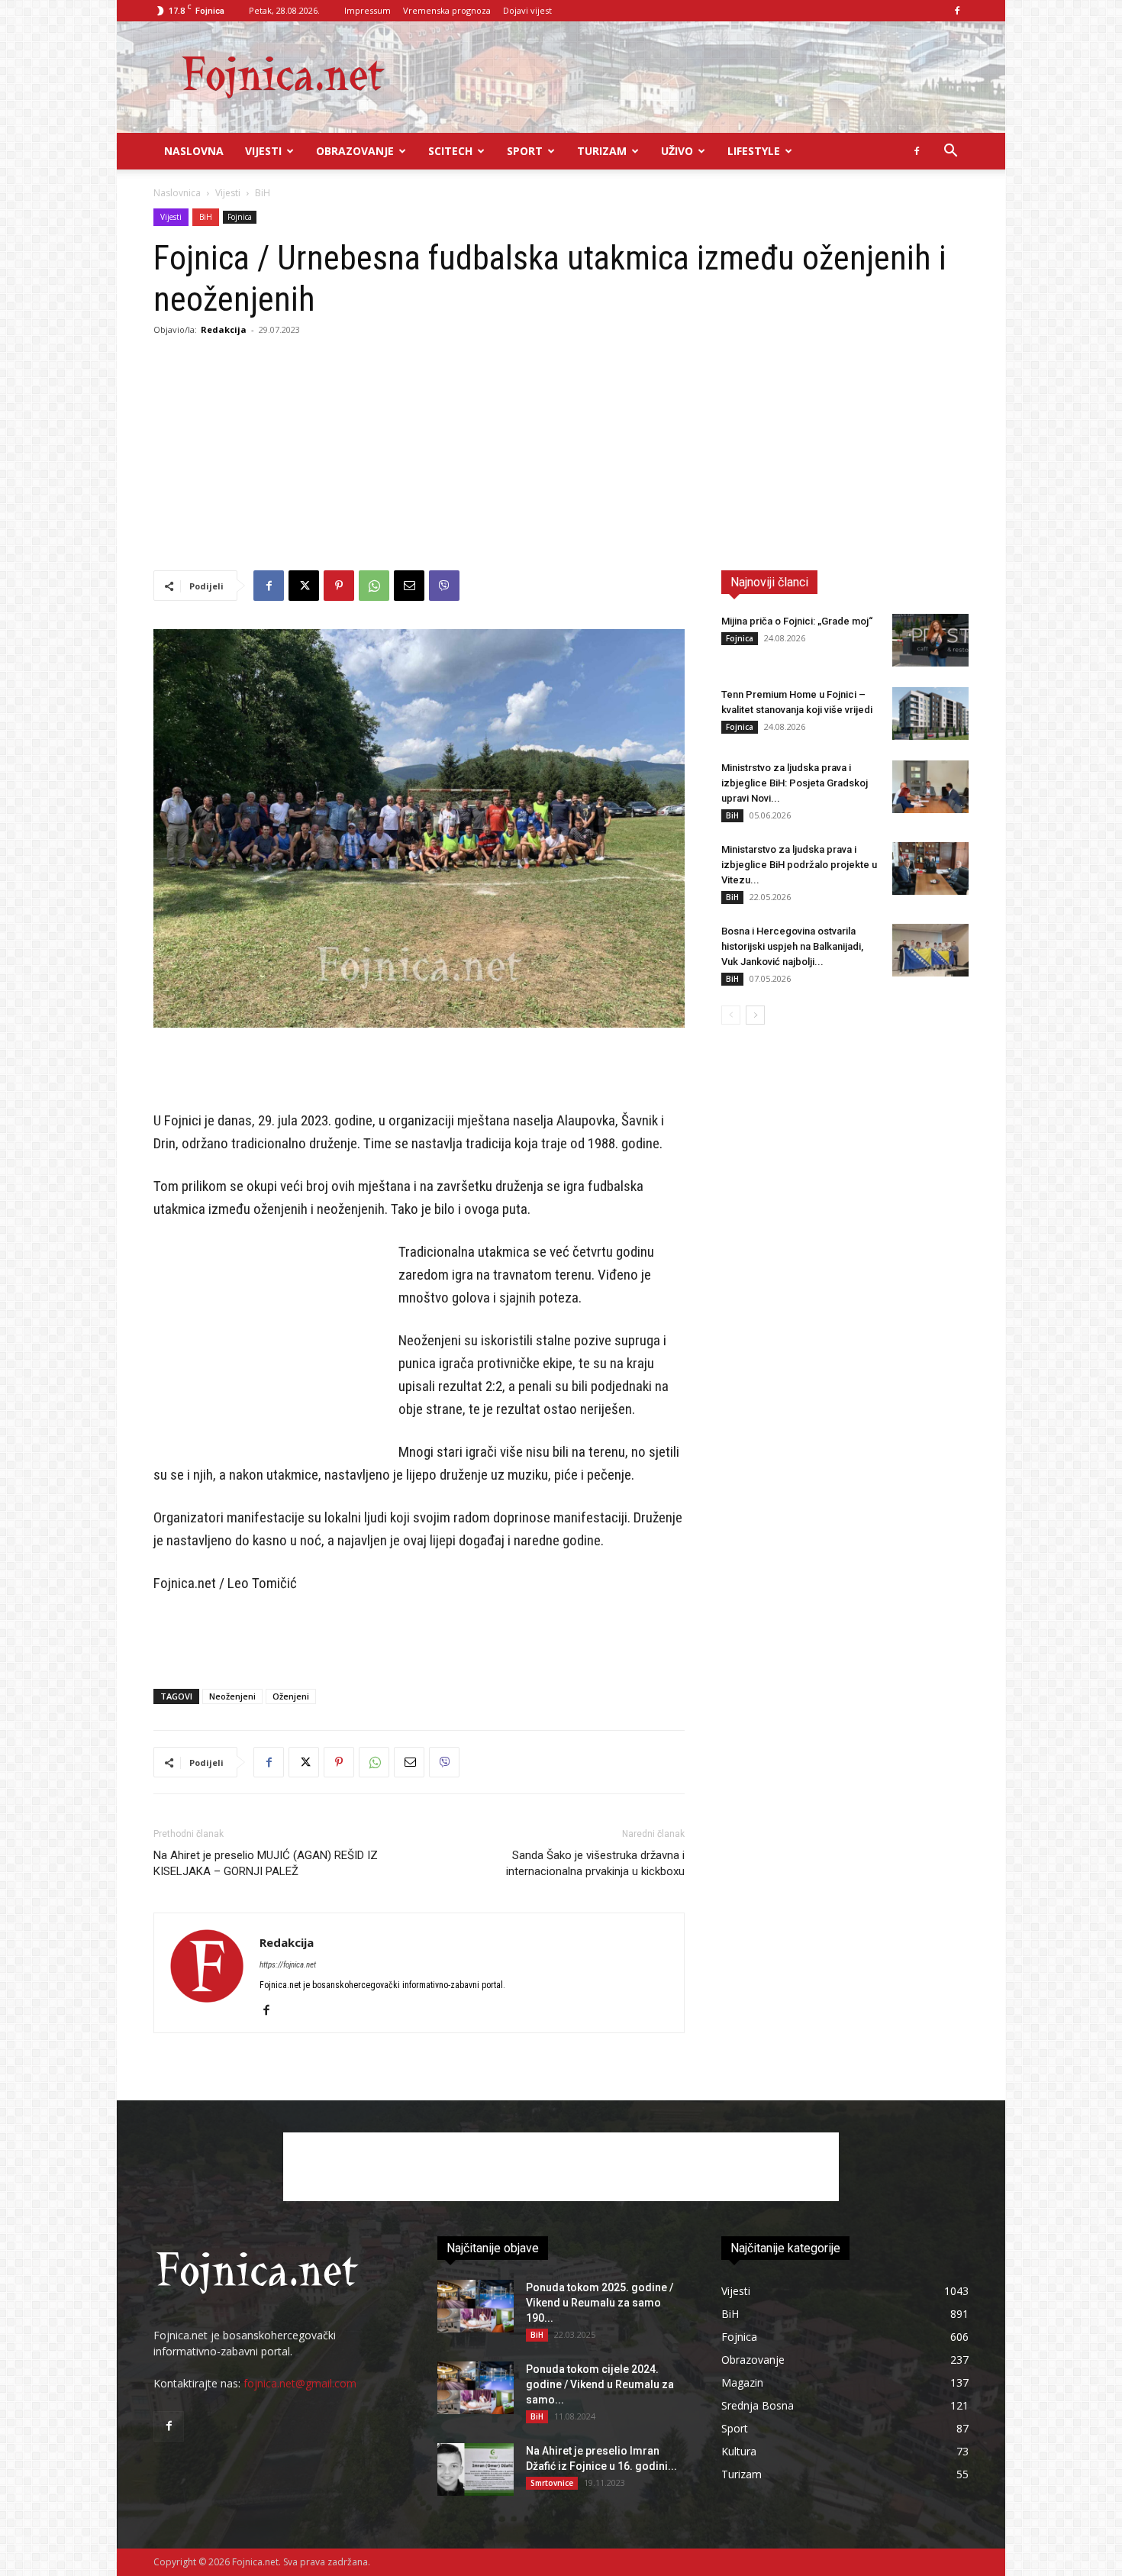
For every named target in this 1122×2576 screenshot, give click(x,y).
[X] (304, 586)
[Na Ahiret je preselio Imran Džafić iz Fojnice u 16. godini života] (476, 2469)
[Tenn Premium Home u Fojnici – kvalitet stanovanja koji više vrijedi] (930, 713)
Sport (525, 151)
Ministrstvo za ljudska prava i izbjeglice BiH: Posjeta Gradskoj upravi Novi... (795, 783)
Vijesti (263, 151)
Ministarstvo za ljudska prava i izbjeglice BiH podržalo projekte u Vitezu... (799, 865)
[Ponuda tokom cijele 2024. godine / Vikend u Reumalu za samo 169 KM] (476, 2388)
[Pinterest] (339, 586)
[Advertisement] (561, 456)
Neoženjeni (232, 1696)
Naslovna (194, 151)
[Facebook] (957, 11)
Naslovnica (177, 193)
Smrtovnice (552, 2483)
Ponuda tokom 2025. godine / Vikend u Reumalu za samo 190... (600, 2303)
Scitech (450, 151)
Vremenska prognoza (447, 10)
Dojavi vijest (527, 10)
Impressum (368, 10)
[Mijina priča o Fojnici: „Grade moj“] (930, 640)
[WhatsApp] (374, 586)
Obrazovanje (355, 151)
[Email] (409, 586)
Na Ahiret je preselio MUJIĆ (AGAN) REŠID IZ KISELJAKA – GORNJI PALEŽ (266, 1863)
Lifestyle (754, 151)
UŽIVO (677, 151)
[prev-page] (731, 1015)
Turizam (602, 151)
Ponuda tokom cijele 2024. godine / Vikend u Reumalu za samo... (600, 2384)
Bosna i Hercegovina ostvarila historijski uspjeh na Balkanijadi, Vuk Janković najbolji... (792, 946)
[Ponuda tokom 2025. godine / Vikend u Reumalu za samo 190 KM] (476, 2306)
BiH (206, 217)
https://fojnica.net (288, 1965)
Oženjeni (291, 1696)
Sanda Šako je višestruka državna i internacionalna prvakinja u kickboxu (595, 1863)
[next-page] (755, 1015)
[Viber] (444, 586)
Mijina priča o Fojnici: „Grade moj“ (797, 621)
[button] (950, 152)
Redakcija (224, 329)
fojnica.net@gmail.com (300, 2383)
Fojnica (240, 217)
